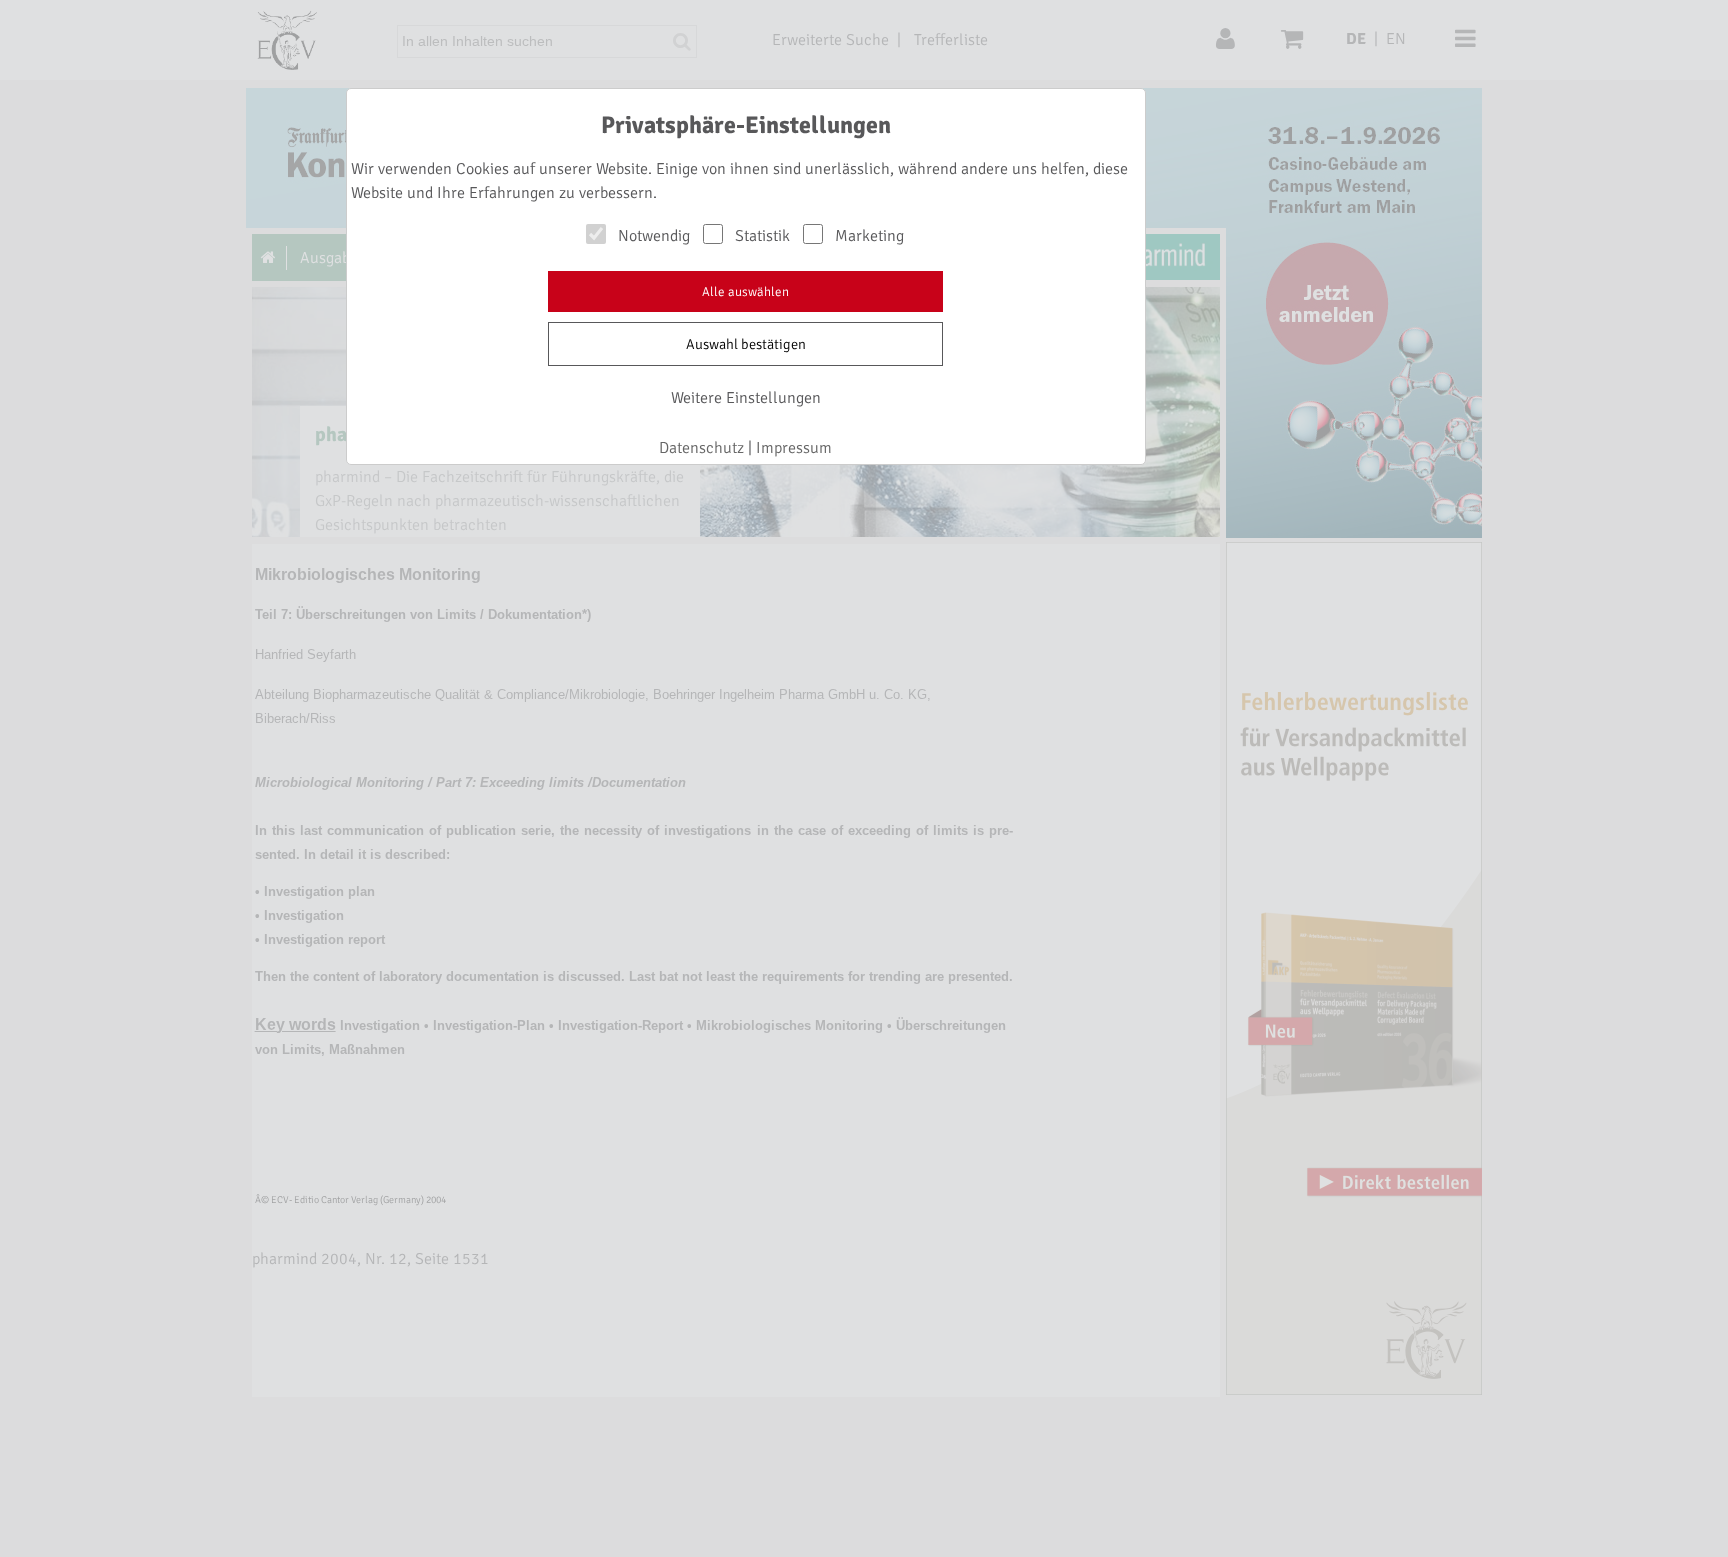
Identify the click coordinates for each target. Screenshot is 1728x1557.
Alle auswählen (745, 292)
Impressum (794, 448)
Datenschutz (701, 448)
